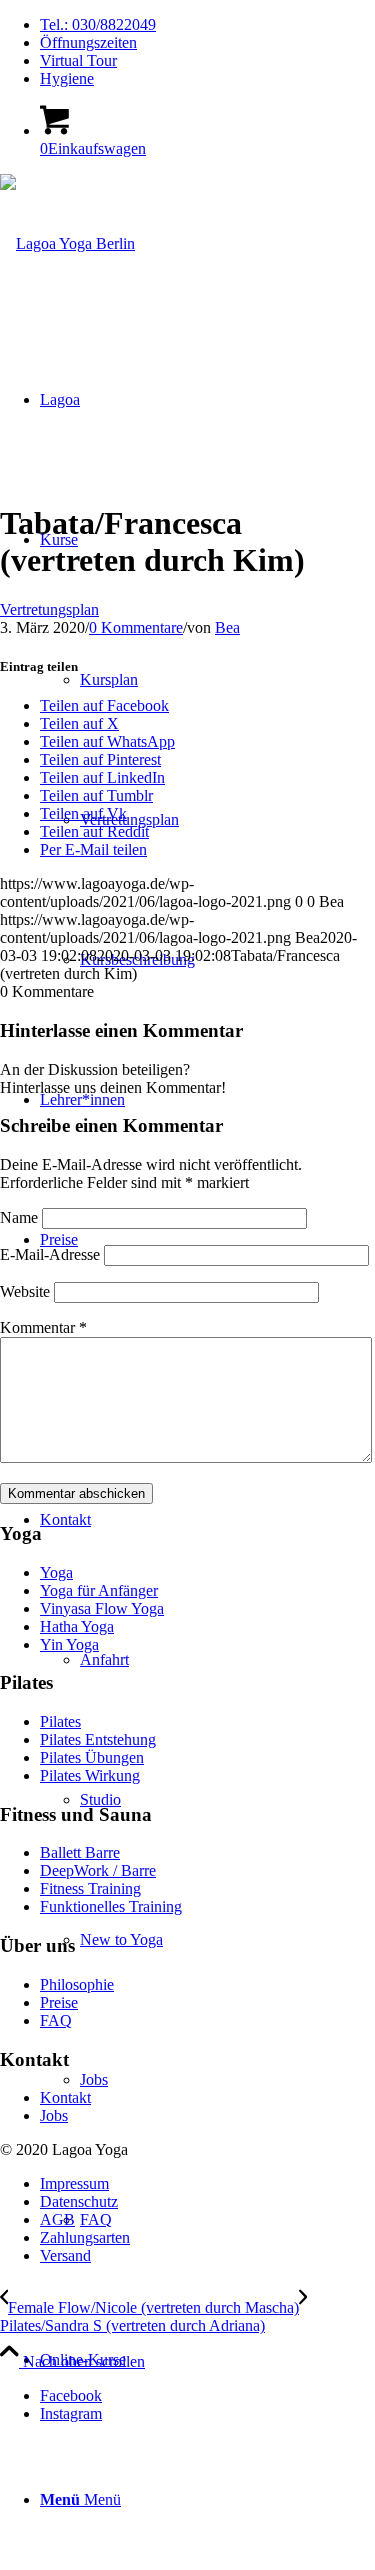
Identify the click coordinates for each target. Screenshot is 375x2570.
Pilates (60, 1721)
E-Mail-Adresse (50, 1254)
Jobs (54, 2115)
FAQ (56, 2020)
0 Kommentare (136, 627)
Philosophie (77, 1984)
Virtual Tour (78, 60)
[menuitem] (207, 25)
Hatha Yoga (77, 1626)
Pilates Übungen (92, 1757)
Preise (59, 2002)
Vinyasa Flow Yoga (102, 1608)
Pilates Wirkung (90, 1775)
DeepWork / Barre (98, 1870)
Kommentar (43, 1327)
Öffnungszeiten (88, 42)
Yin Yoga (69, 1644)
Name (19, 1217)
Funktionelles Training (111, 1906)
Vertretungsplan (49, 609)
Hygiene (67, 78)
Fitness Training (90, 1888)
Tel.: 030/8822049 (98, 24)
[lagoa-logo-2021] (67, 243)
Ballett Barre (80, 1852)
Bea (227, 627)
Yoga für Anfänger (99, 1590)
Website (25, 1291)
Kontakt (65, 2097)
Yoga (56, 1572)
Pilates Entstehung (98, 1739)
